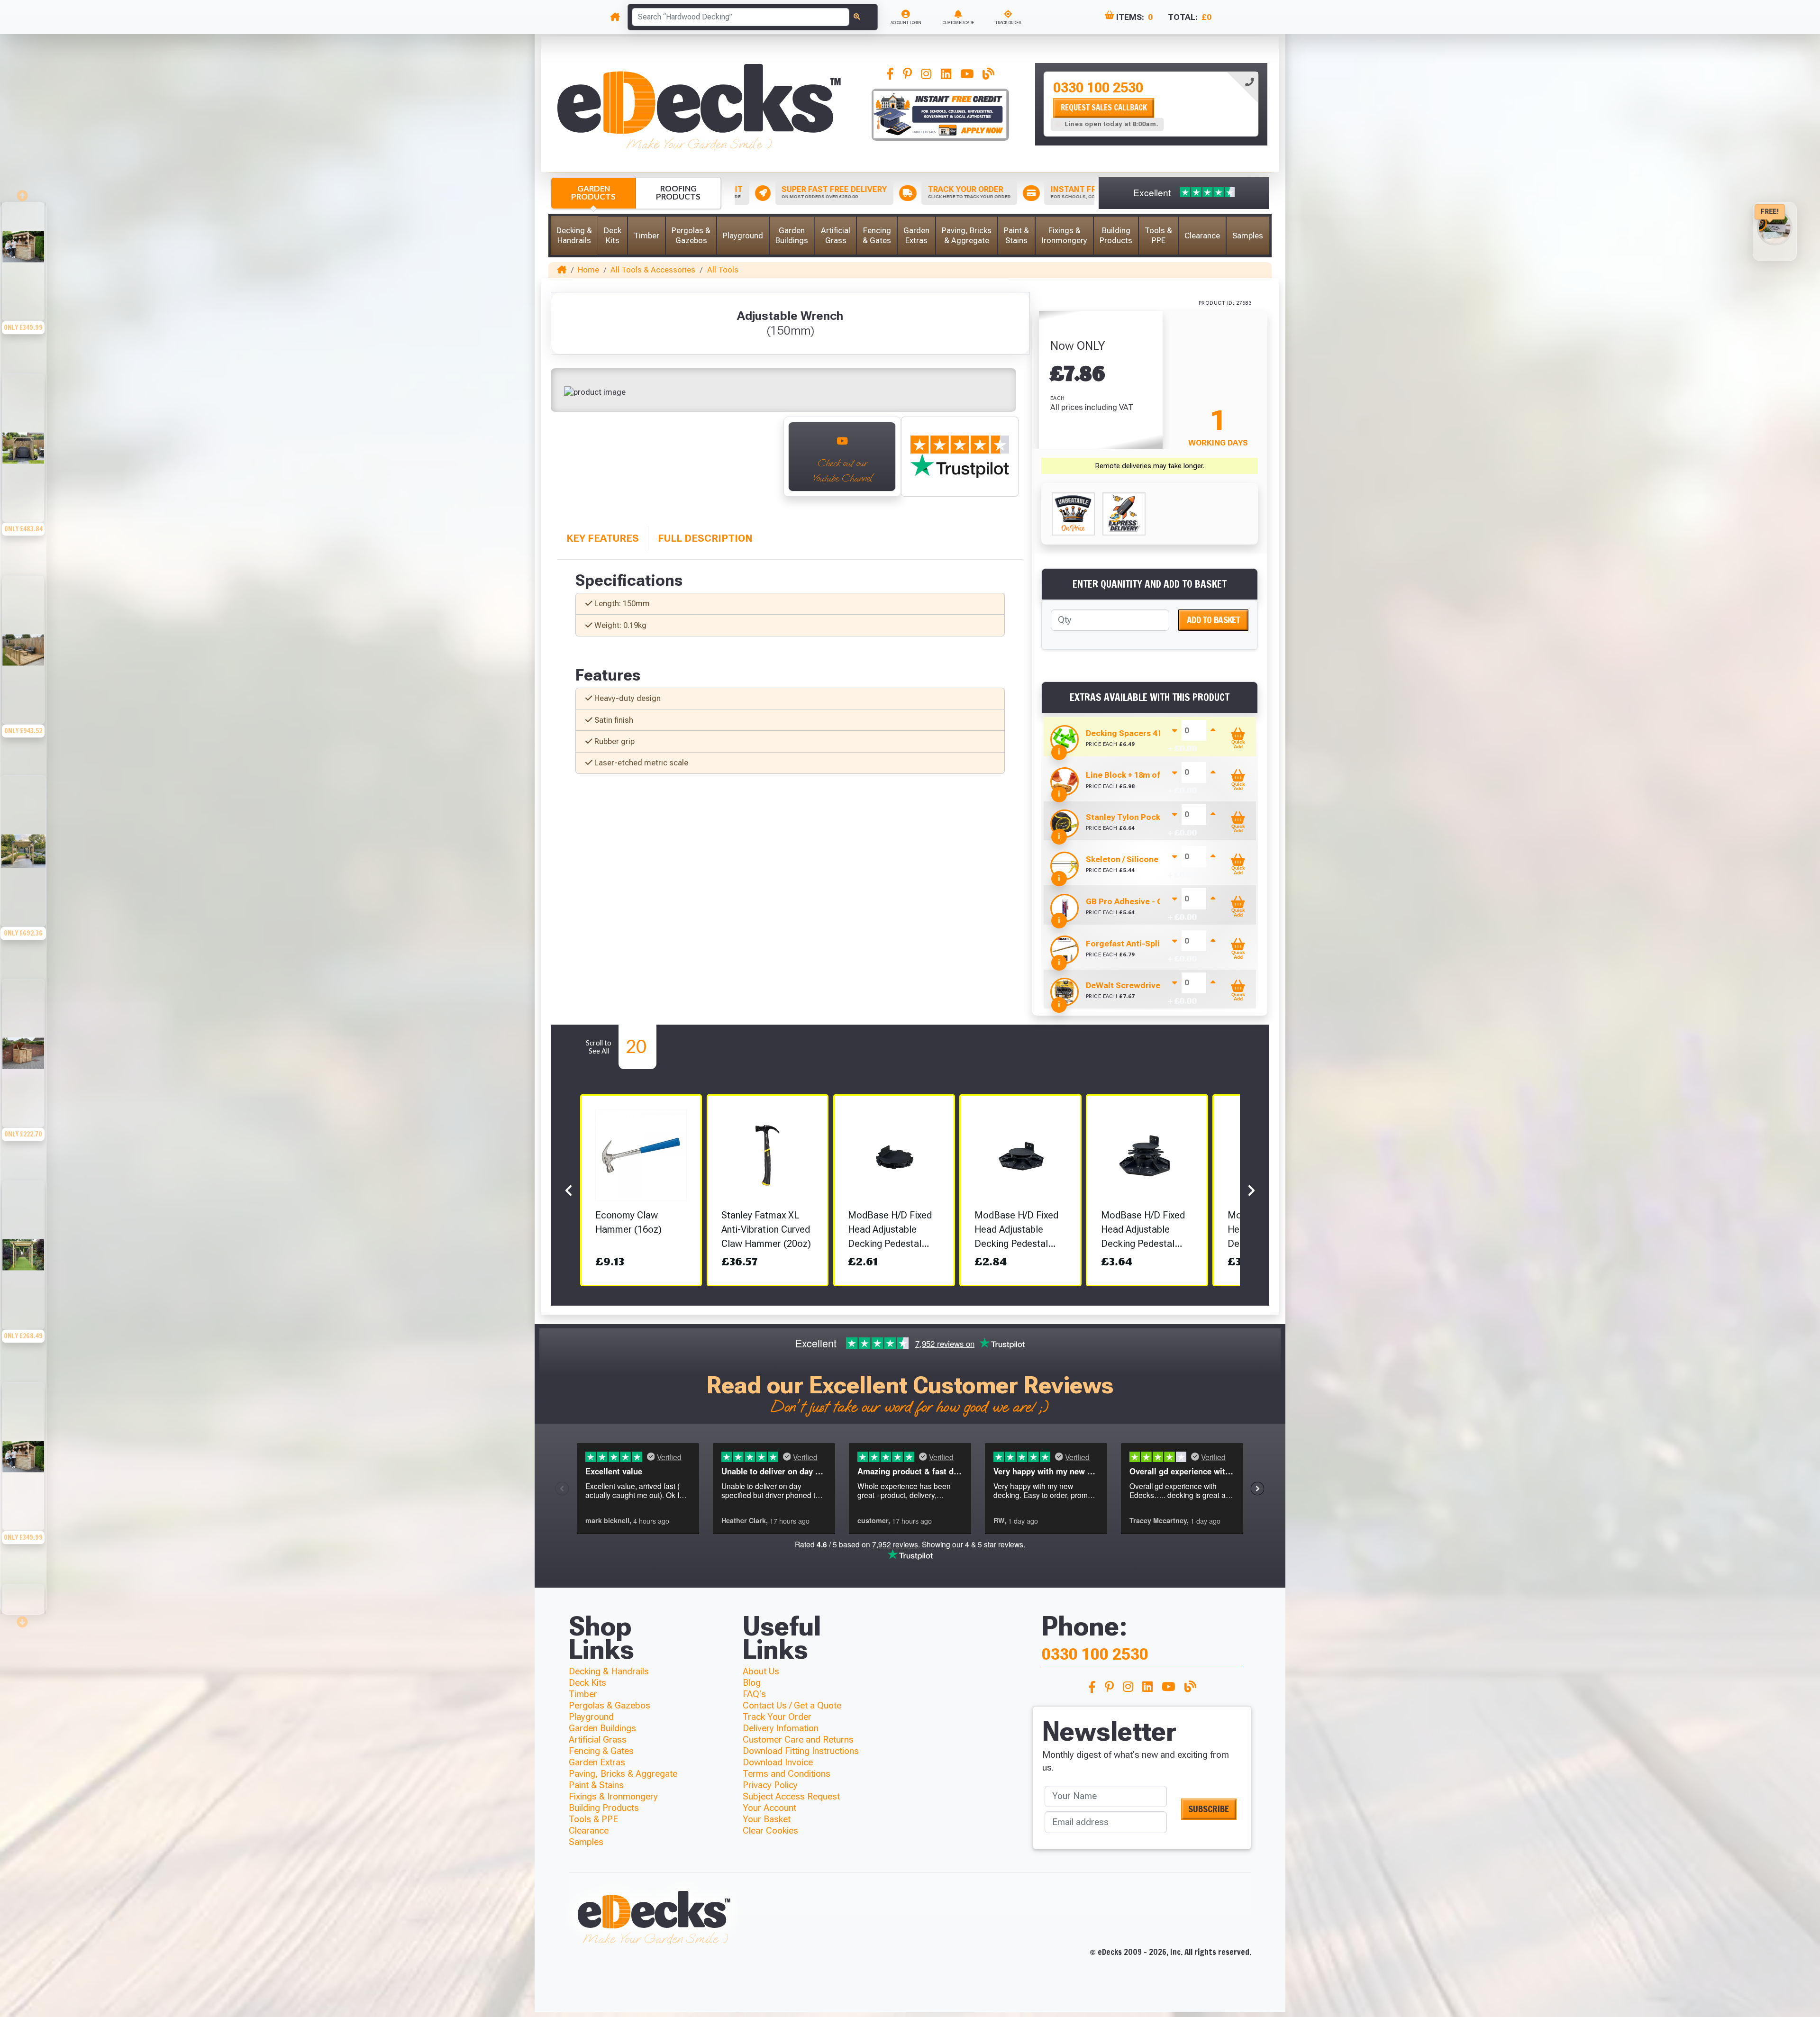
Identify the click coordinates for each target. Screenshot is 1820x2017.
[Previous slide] (569, 463)
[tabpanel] (1151, 104)
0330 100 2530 (1098, 88)
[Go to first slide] (763, 463)
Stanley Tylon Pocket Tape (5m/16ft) (1156, 817)
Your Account (769, 1808)
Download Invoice (778, 1762)
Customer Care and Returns (798, 1740)
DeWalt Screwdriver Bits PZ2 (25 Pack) (1160, 985)
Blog (752, 1683)
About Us (761, 1671)
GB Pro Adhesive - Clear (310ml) (1147, 901)
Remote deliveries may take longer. (1150, 466)
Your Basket (767, 1819)
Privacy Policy (770, 1785)
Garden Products (593, 192)
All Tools (723, 270)
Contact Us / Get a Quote (792, 1705)
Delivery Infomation (781, 1728)
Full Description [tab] (705, 538)
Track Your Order (777, 1717)
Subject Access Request (791, 1796)
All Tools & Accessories (653, 270)
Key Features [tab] (603, 538)
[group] (23, 303)
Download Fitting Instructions (801, 1751)
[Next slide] (23, 1619)
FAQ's (754, 1694)
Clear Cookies (770, 1831)
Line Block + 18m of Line (1132, 775)
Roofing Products (678, 192)
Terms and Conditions (787, 1774)
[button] (574, 236)
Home (588, 270)
